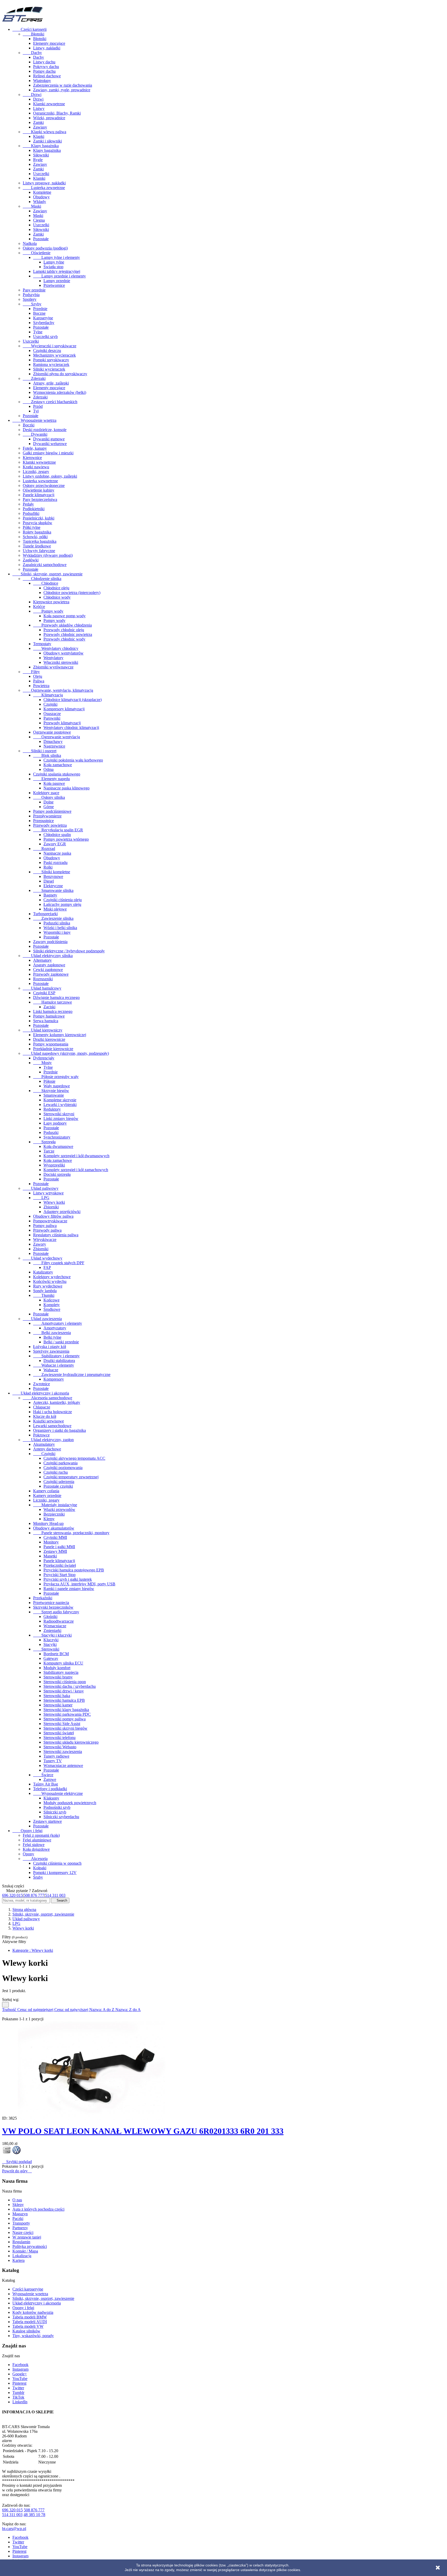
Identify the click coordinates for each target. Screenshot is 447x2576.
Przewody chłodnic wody (64, 639)
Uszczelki (41, 174)
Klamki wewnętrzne (39, 462)
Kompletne (42, 192)
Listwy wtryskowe (48, 1193)
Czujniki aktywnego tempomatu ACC (74, 1458)
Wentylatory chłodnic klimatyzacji (71, 728)
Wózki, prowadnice (49, 118)
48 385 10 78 (34, 2515)
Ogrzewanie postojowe (52, 732)
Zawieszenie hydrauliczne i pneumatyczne (72, 1374)
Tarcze (49, 1151)
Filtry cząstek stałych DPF (59, 1263)
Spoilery (30, 299)
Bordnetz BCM (56, 1654)
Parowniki (52, 718)
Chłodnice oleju (56, 588)
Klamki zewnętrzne (49, 104)
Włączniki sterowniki (61, 662)
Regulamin (21, 2242)
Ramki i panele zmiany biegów (69, 1589)
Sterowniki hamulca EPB (64, 1700)
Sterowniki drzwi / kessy (64, 1691)
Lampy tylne (54, 262)
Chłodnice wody (57, 597)
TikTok (18, 2397)
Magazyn (20, 2214)
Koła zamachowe (58, 765)
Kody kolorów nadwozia (33, 2312)
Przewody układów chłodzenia (62, 625)
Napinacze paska (57, 853)
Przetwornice (54, 285)
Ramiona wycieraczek (51, 364)
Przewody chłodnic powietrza (68, 634)
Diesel (49, 881)
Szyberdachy (44, 323)
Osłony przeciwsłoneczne (44, 485)
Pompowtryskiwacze (50, 1221)
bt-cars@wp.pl (14, 2529)
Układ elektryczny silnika (48, 956)
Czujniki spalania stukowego (57, 774)
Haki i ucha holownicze (53, 1412)
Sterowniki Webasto (60, 1747)
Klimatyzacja (48, 695)
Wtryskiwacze (45, 1240)
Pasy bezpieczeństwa (40, 499)
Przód (38, 406)
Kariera (18, 2260)
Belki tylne (52, 1337)
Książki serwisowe (49, 1421)
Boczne (39, 313)
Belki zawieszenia (52, 1333)
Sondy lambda (45, 1291)
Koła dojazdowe (36, 1849)
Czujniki (50, 704)
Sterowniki (46, 1649)
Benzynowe (53, 876)
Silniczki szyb (55, 1812)
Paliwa (39, 681)
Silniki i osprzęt (40, 751)
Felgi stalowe (34, 1845)
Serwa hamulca (46, 1021)
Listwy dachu (44, 62)
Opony (28, 1854)
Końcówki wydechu (50, 1281)
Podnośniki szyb (57, 1807)
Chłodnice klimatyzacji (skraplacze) (73, 700)
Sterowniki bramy (58, 1677)
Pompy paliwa (45, 1226)
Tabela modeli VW (28, 2326)
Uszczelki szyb (45, 337)
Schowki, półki (35, 537)
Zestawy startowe (47, 1821)
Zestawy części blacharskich (50, 402)
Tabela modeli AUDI (30, 2322)
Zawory (40, 1244)
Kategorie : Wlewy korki (33, 1950)
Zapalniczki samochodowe (45, 565)
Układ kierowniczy (43, 1030)
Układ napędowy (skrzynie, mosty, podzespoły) (66, 1053)
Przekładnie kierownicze (53, 1049)
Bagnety (50, 895)
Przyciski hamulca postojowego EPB (74, 1570)
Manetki (50, 1556)
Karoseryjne (43, 318)
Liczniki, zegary (36, 472)
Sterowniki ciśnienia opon (65, 1682)
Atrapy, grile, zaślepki (51, 383)
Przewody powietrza (50, 825)
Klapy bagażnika (41, 146)
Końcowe (51, 1300)
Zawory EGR (55, 844)
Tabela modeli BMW (30, 2317)
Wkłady (40, 202)
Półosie (49, 1081)
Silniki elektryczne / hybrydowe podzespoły (69, 951)
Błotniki (33, 34)
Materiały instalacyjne (55, 1505)
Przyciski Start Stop (59, 1575)
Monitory (51, 1542)
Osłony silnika (49, 797)
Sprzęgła (44, 1142)
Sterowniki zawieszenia (63, 1752)
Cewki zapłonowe (48, 970)
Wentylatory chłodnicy (56, 648)
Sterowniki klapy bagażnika (66, 1710)
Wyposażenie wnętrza (34, 420)
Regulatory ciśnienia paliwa (56, 1235)
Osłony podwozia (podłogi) (45, 248)
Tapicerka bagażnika (40, 541)
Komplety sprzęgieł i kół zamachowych (76, 1170)
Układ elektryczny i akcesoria (41, 1393)
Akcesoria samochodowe (47, 1398)
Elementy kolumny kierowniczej (60, 1035)
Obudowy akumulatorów (54, 1528)
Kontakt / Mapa (25, 2251)
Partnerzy (20, 2228)
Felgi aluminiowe (37, 1840)
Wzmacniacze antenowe (63, 1765)
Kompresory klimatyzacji (64, 709)
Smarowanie (54, 1095)
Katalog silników (26, 2331)
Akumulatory (44, 1444)
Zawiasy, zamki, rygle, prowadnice (62, 90)
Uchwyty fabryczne (39, 551)
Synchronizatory (57, 1137)
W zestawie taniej (27, 2237)
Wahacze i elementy (54, 1365)
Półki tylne (32, 527)
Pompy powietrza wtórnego (66, 839)
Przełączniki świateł (60, 1565)
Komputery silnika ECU (63, 1663)
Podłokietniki (34, 509)
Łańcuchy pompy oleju (62, 904)
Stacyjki (50, 1644)
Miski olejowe (55, 909)
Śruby (38, 1877)
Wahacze (51, 1370)
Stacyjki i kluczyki (52, 1635)
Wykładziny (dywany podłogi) (48, 555)
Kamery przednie (47, 1496)
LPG (41, 1198)
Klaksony (51, 1798)
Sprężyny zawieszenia (51, 1351)
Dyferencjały (44, 1058)
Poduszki (51, 1132)
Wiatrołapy (42, 81)
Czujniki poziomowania (63, 1468)
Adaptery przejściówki (62, 1212)
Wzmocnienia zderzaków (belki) (60, 392)
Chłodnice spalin (57, 835)
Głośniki (50, 1617)
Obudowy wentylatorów (64, 653)
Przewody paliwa (47, 1230)
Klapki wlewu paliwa (44, 132)
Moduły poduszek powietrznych (70, 1803)
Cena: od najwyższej (72, 2010)
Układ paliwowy (41, 1188)
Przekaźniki (43, 1598)
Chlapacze (42, 1407)
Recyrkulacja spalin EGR (58, 830)
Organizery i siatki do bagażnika (59, 1430)
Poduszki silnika (57, 923)
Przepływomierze (47, 816)
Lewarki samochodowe (52, 1426)
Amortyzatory (55, 1328)
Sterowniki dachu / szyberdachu (70, 1686)
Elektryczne (53, 886)
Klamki (39, 178)
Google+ (20, 2374)
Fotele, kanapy (35, 448)
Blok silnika (47, 755)
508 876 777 (34, 1895)
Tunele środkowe (37, 546)
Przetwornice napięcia (51, 1603)
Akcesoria (35, 1859)
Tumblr (18, 2393)
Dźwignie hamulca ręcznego (56, 997)
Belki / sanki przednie (61, 1342)
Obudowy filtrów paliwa (53, 1216)
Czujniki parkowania (61, 1463)
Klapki (39, 136)
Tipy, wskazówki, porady (33, 2336)
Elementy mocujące (49, 43)
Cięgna (39, 220)
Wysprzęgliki (54, 1165)
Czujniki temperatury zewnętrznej (71, 1477)
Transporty (21, 2223)
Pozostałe (41, 239)
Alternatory (42, 960)
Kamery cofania (46, 1491)
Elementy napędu (51, 779)
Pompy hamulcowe (49, 1016)
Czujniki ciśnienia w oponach (57, 1863)
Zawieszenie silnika (53, 918)
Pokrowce (41, 1435)
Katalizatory (43, 1272)
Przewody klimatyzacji (62, 723)
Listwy (39, 108)
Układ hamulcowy (42, 988)
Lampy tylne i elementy (57, 257)
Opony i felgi (27, 1831)
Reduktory (52, 1109)
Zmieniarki (52, 1630)
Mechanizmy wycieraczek (54, 355)
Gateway (51, 1658)
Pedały (28, 504)
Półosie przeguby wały (56, 1077)
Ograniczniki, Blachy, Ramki (57, 113)
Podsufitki (31, 513)
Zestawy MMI (55, 1551)
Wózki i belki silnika (60, 928)
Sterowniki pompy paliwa (65, 1719)
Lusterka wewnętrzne (40, 481)
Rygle (38, 160)
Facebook (20, 2365)
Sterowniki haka (57, 1696)
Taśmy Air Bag (46, 1784)
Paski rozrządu (55, 863)
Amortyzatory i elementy (58, 1323)
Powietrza (41, 686)
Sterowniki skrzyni (59, 1114)
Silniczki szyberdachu (61, 1817)
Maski (32, 206)
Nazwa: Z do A (128, 2010)
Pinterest (19, 2383)
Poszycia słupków (38, 523)
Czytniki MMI (55, 1537)
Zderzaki (34, 378)
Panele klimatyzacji (39, 495)
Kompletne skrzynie (60, 1100)
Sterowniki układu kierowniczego (71, 1742)
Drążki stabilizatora (59, 1361)
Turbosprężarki (45, 914)
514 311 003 (55, 1895)
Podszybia (31, 295)
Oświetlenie (37, 253)
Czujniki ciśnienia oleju (63, 900)
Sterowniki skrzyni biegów (65, 1728)
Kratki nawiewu (36, 467)
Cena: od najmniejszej (36, 2010)
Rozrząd (44, 849)
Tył (36, 411)
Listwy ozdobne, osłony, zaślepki (50, 476)
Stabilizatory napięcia (61, 1672)
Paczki (18, 2219)
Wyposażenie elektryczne (58, 1793)
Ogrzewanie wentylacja (57, 737)
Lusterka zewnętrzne (44, 188)
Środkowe (52, 1309)
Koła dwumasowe (58, 1146)
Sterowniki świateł (59, 1733)
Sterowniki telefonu (59, 1738)
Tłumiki (44, 1295)
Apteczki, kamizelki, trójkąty (57, 1402)
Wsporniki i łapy (57, 932)
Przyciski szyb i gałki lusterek (68, 1579)
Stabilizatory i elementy (56, 1356)
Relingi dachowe (47, 76)
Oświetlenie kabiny (39, 490)
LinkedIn (20, 2402)
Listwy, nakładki (47, 48)
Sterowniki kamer (58, 1705)
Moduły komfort (57, 1668)
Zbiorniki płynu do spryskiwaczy (60, 374)
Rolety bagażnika (37, 532)
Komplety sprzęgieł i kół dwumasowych (76, 1156)
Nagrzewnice (54, 746)
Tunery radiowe (56, 1756)
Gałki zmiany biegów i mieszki (48, 453)
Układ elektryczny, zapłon (48, 1440)
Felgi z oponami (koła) (41, 1835)
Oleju (38, 676)
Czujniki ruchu (56, 1472)
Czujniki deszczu (47, 351)
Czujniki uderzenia (59, 1482)
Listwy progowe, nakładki (44, 183)
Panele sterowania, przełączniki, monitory (71, 1533)
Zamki (38, 122)
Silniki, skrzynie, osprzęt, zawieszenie (47, 574)
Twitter (18, 2388)
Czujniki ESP (44, 993)
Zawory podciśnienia (50, 942)
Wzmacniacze (55, 1626)
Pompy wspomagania (51, 1044)
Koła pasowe (54, 783)
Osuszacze (52, 714)
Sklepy (18, 2205)
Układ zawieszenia (42, 1319)
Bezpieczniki (54, 1514)
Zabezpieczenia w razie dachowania (63, 85)
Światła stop (53, 267)
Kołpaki (40, 1868)
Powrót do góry (17, 2171)
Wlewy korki (54, 1202)
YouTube (20, 2379)
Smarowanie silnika (53, 890)
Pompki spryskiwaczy (51, 360)
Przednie (40, 309)
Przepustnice (43, 821)
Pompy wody (48, 611)
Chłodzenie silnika (42, 579)
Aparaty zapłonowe (49, 965)
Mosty (42, 1063)
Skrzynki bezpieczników (53, 1607)
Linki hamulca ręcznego (53, 1011)
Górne (49, 807)
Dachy (32, 53)
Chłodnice (46, 583)
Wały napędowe (57, 1086)
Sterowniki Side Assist (62, 1724)
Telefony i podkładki (50, 1789)
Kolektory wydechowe (52, 1277)
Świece (43, 1775)
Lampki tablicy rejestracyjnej (57, 271)
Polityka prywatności (30, 2246)
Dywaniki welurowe (50, 444)
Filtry (31, 672)
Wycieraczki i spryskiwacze (50, 346)
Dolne (49, 802)
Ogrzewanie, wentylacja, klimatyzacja (58, 690)
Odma (49, 769)
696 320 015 (12, 1895)
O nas (17, 2200)
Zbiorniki (51, 1207)
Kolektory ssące (46, 793)
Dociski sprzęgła (57, 1174)
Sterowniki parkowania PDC (67, 1714)
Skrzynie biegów (51, 1091)
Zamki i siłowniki (47, 141)
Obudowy (41, 197)
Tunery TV (53, 1761)
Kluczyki (51, 1640)
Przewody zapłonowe (51, 974)
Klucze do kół (45, 1416)
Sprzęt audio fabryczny (56, 1612)
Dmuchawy (53, 741)
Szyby (32, 304)
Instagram (20, 2369)
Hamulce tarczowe (53, 1002)
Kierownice (32, 458)
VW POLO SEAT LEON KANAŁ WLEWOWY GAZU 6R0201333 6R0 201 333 (143, 2131)
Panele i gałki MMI (59, 1547)
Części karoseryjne (28, 2289)
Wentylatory (53, 658)
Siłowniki (41, 155)
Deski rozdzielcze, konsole (45, 430)
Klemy (49, 1519)
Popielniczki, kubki (39, 518)
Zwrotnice (42, 1384)
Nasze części (23, 2232)
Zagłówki (31, 560)
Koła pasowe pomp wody (65, 616)
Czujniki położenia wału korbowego (73, 760)
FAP (47, 1267)
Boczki (29, 425)
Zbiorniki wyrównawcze (53, 667)
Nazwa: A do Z (102, 2010)
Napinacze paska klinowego (66, 788)
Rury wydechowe (48, 1286)
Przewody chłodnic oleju (64, 630)
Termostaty (42, 644)
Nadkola (30, 243)
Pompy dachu (44, 71)
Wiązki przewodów (59, 1509)
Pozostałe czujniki (58, 1486)
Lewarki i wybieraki (60, 1105)
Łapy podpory (55, 1123)
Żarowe (50, 1779)
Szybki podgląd (17, 2162)
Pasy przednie (34, 290)
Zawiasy (40, 127)
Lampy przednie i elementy (59, 276)
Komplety (52, 1305)
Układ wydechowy (43, 1258)
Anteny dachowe (47, 1449)
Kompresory (54, 1379)
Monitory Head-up (48, 1523)
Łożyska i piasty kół (50, 1347)
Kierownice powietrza (51, 602)
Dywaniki (35, 434)
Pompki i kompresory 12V (55, 1873)
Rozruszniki (43, 979)
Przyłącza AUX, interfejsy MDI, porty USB (79, 1584)
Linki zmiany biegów (61, 1118)
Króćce (39, 607)
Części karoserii (29, 29)
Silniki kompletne (52, 872)
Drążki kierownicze (49, 1039)
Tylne (38, 332)
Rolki (48, 867)
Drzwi (32, 95)
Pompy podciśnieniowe (52, 811)
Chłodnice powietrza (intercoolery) (72, 593)
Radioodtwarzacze (59, 1621)
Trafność (10, 2010)
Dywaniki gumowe (49, 439)
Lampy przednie (57, 281)
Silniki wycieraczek (49, 369)
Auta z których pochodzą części (38, 2209)
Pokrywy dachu (46, 67)
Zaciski (49, 1007)
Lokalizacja (22, 2256)
